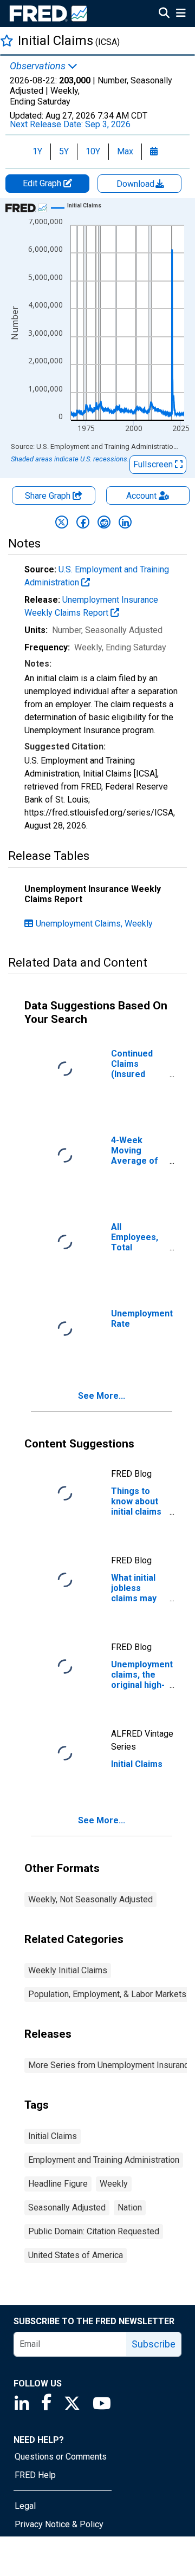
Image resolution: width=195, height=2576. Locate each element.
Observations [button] (39, 66)
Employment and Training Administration (104, 2160)
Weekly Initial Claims (68, 1970)
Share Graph (49, 496)
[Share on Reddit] (104, 522)
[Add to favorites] (7, 40)
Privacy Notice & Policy (59, 2524)
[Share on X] (62, 522)
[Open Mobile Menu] (181, 14)
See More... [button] (102, 1396)
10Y (93, 151)
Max (125, 151)
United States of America (76, 2255)
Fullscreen (154, 464)
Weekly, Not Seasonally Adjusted (90, 1899)
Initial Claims (53, 2136)
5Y (64, 151)
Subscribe (154, 2344)
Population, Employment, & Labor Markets (107, 1994)
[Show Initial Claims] (84, 206)
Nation (130, 2207)
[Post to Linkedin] (125, 522)
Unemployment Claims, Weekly (94, 924)
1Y (37, 151)
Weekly (114, 2184)
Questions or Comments (61, 2457)
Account (141, 496)
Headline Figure (58, 2184)
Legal (25, 2506)
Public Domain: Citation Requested (94, 2231)
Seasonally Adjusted (67, 2207)
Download (136, 184)
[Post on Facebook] (83, 522)
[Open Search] (164, 14)
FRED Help (35, 2475)
